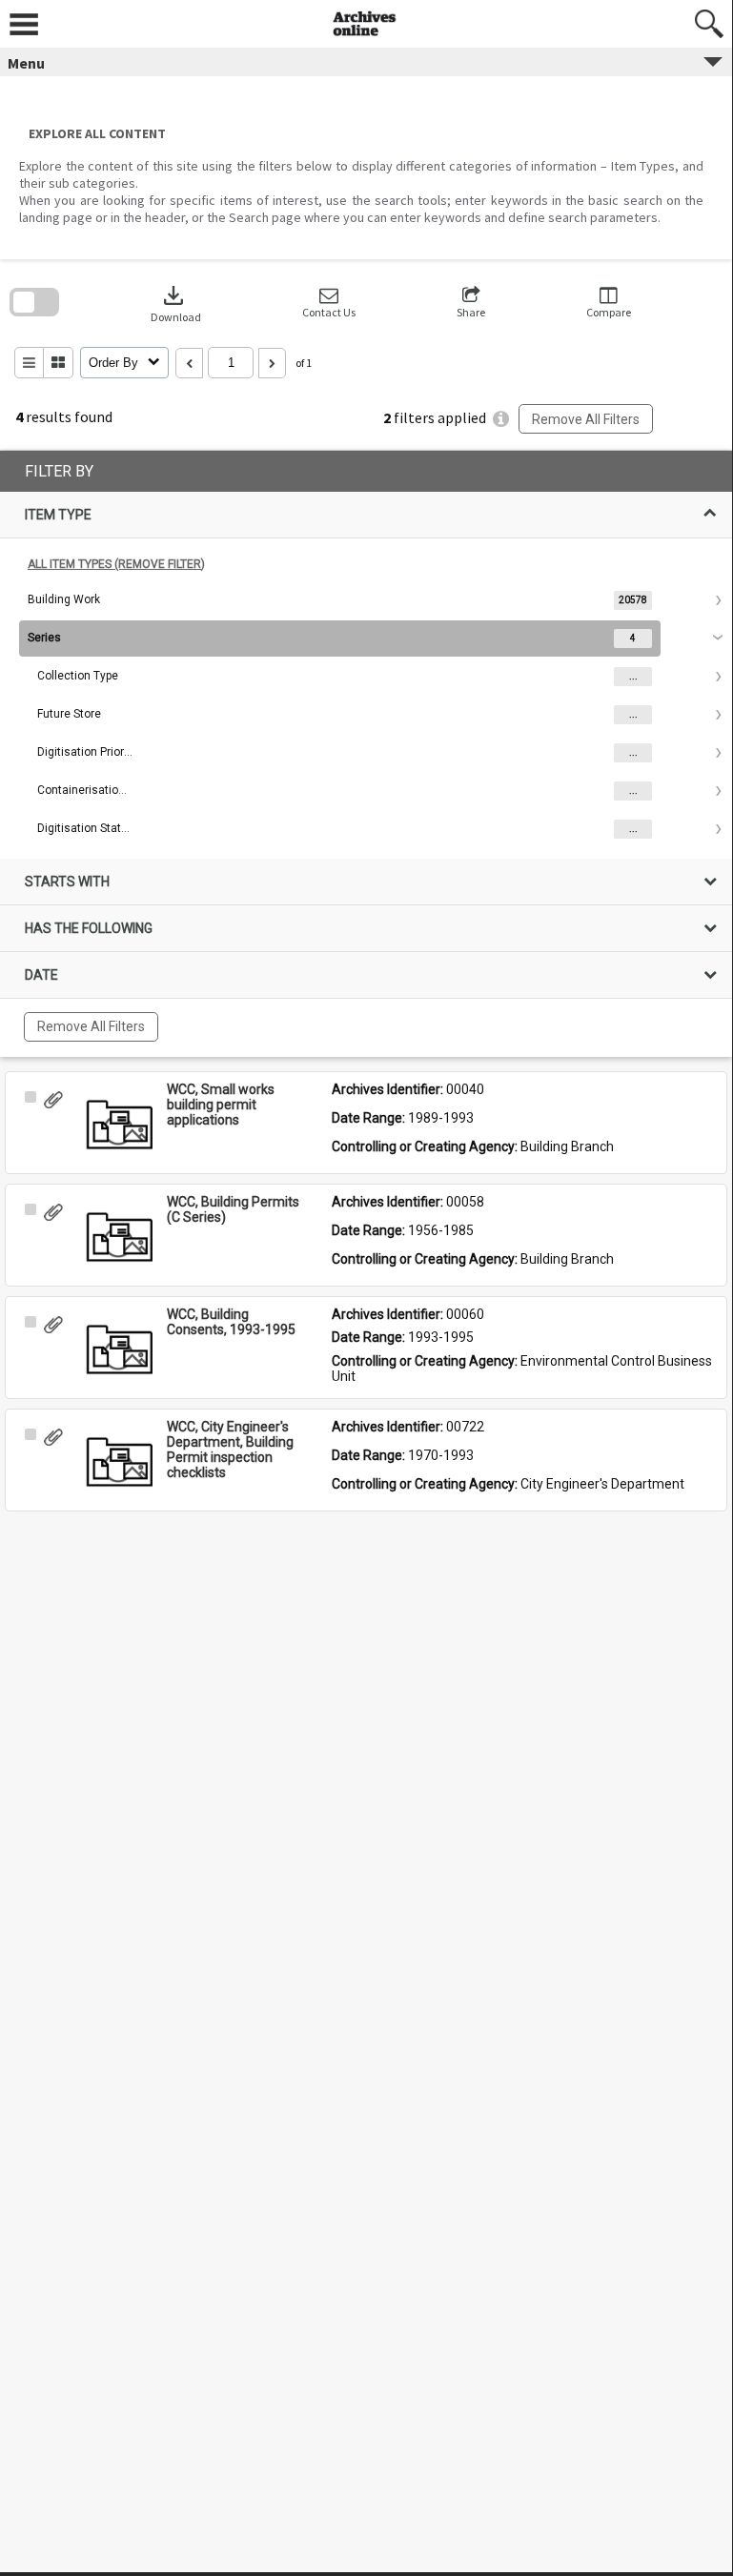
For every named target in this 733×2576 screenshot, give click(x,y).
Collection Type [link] (78, 676)
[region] (366, 754)
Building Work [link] (64, 599)
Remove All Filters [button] (586, 419)
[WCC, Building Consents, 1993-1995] (118, 1349)
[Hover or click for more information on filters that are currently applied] (501, 419)
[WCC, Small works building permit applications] (118, 1125)
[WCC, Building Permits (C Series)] (118, 1237)
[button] (329, 303)
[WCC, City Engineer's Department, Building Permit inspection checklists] (118, 1462)
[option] (366, 600)
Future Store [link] (69, 714)
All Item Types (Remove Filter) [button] (116, 564)
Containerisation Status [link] (85, 790)
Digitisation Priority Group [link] (85, 752)
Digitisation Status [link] (85, 828)
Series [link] (44, 638)
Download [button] (176, 303)
